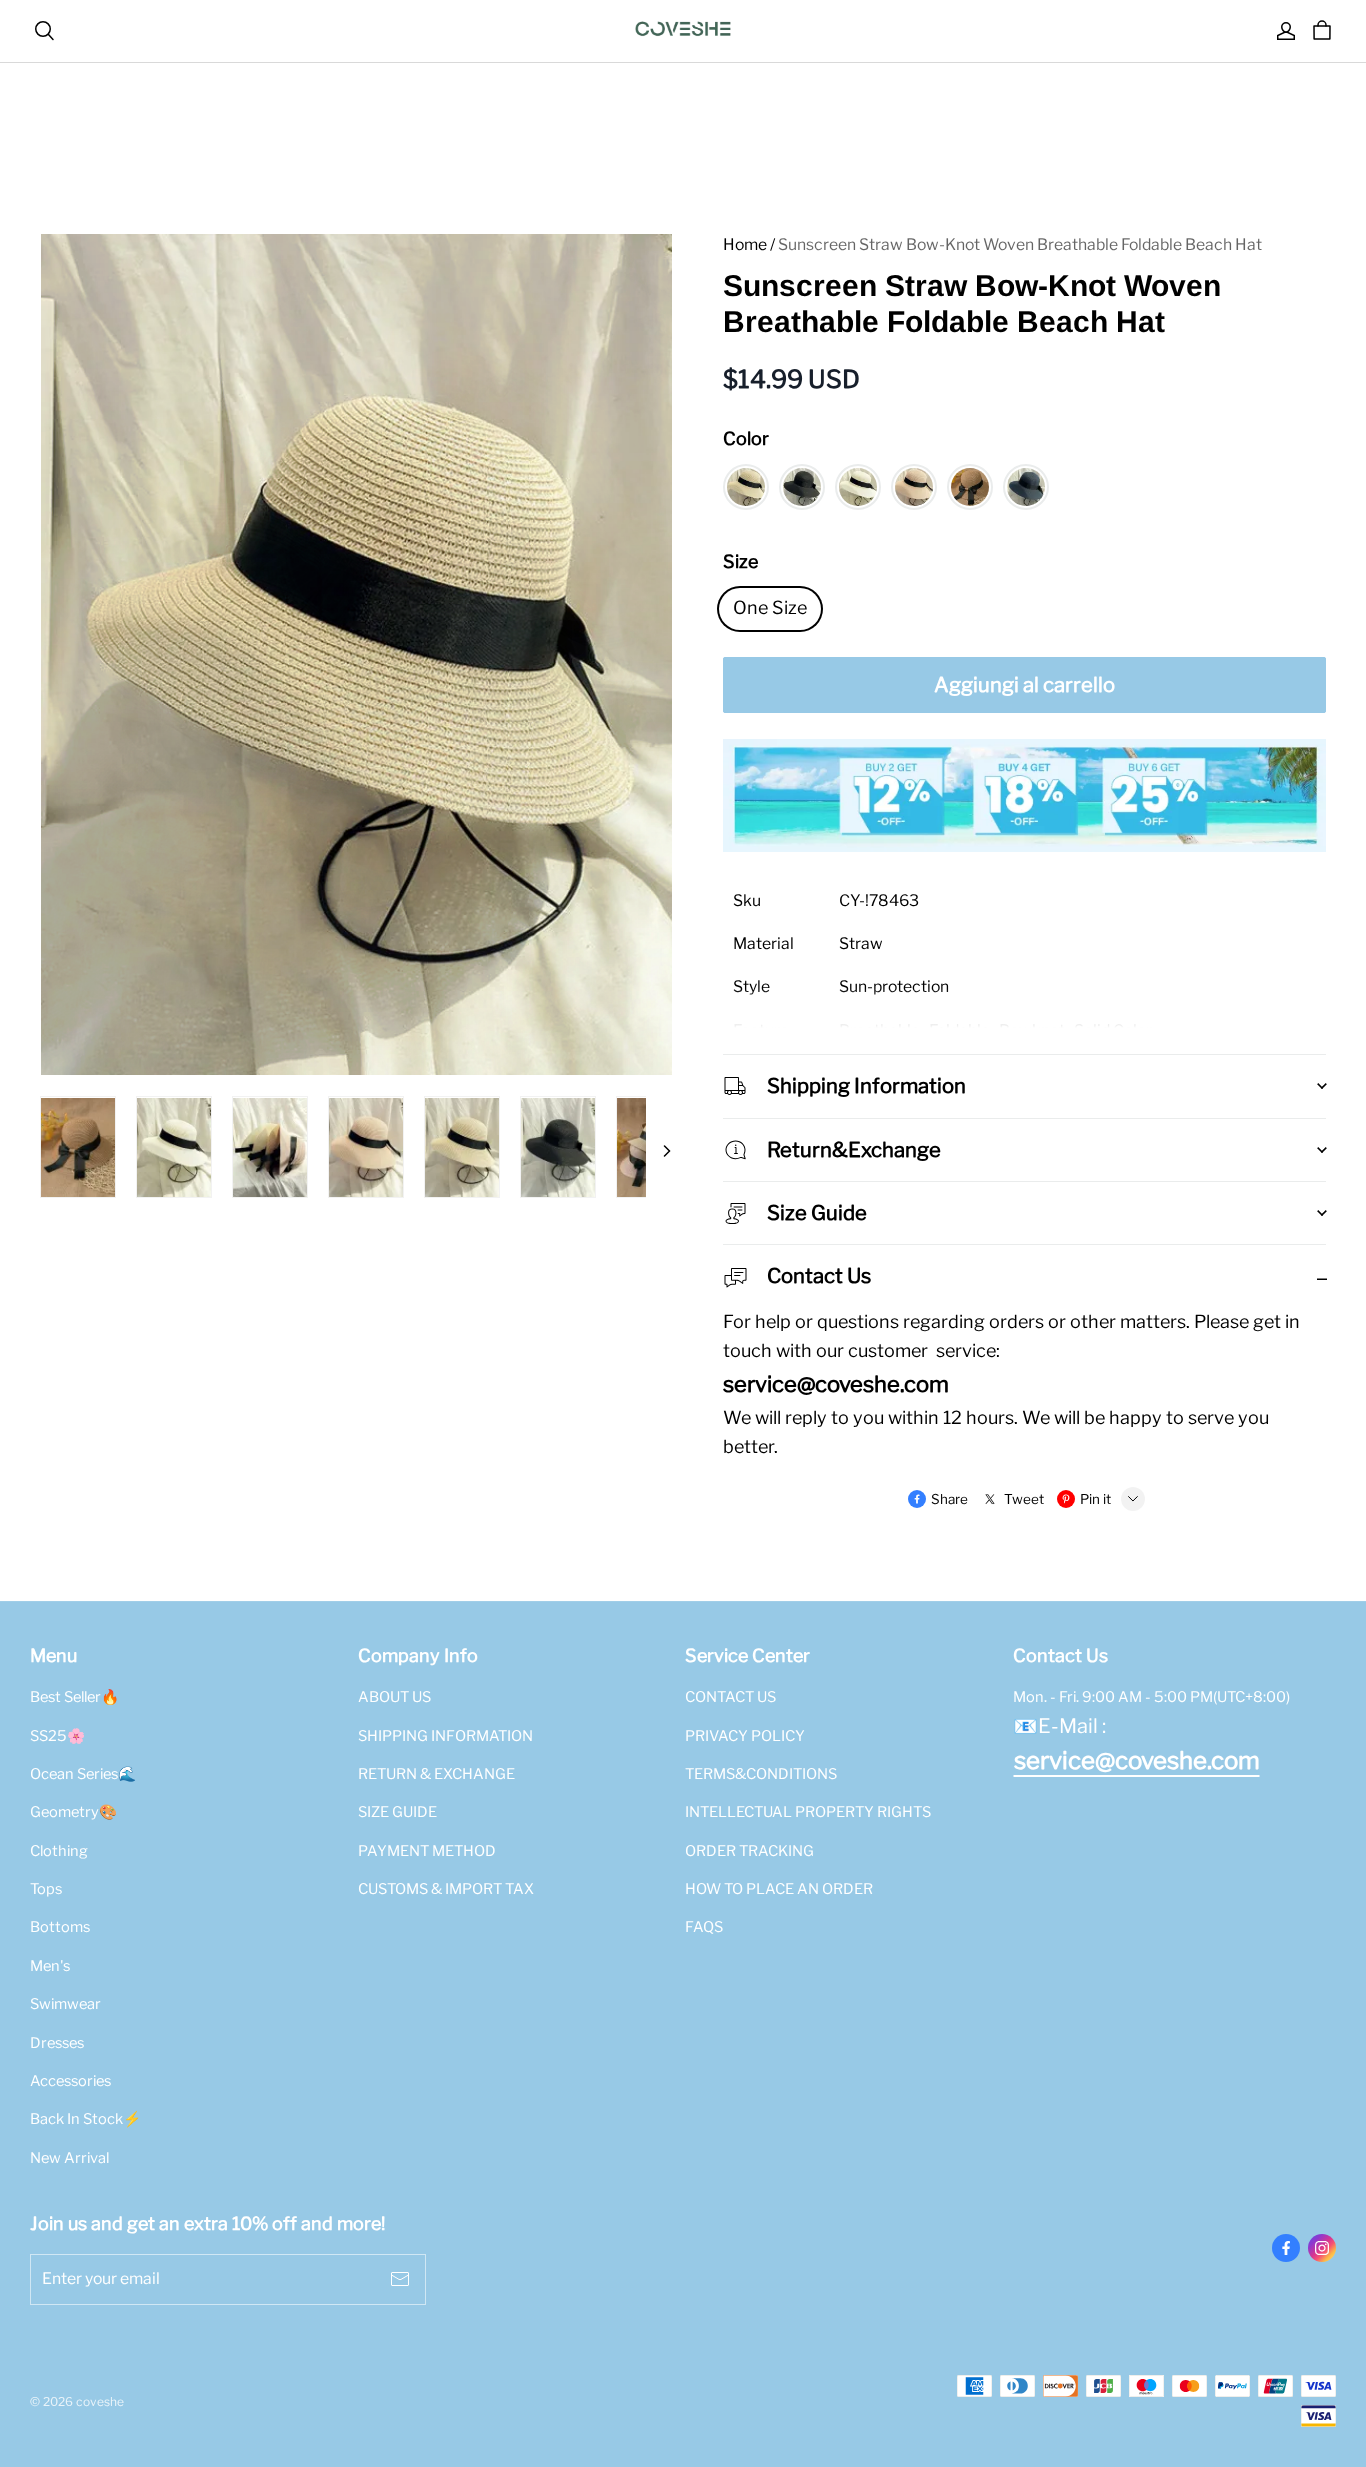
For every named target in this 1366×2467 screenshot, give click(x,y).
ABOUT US (394, 1697)
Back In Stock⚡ (85, 2119)
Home (745, 244)
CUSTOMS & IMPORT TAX (446, 1889)
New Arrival (69, 2158)
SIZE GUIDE (397, 1812)
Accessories (70, 2081)
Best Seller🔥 (74, 1697)
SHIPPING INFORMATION (445, 1736)
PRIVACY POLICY (745, 1736)
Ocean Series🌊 (83, 1774)
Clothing (59, 1851)
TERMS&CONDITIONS (761, 1774)
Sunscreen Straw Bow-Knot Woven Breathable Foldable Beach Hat (1020, 244)
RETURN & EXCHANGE (436, 1774)
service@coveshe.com (1137, 1760)
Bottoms (60, 1927)
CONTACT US (730, 1697)
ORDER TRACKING (749, 1851)
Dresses (57, 2043)
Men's (50, 1966)
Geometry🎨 (73, 1812)
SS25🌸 (57, 1736)
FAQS (704, 1927)
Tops (46, 1889)
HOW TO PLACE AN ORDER (779, 1889)
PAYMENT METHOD (427, 1851)
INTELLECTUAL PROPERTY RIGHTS (808, 1812)
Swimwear (65, 2004)
